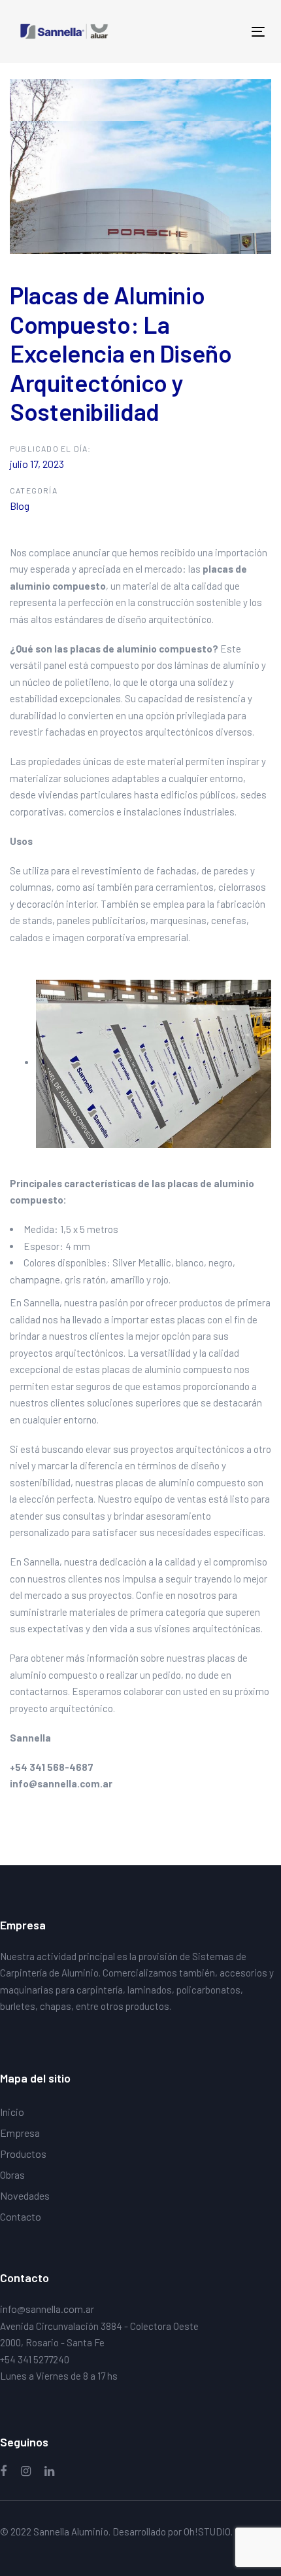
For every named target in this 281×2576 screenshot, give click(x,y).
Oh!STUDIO (207, 2531)
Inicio (12, 2112)
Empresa (20, 2133)
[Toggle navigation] (223, 32)
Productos (23, 2154)
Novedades (25, 2195)
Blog (20, 506)
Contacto (21, 2216)
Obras (12, 2174)
